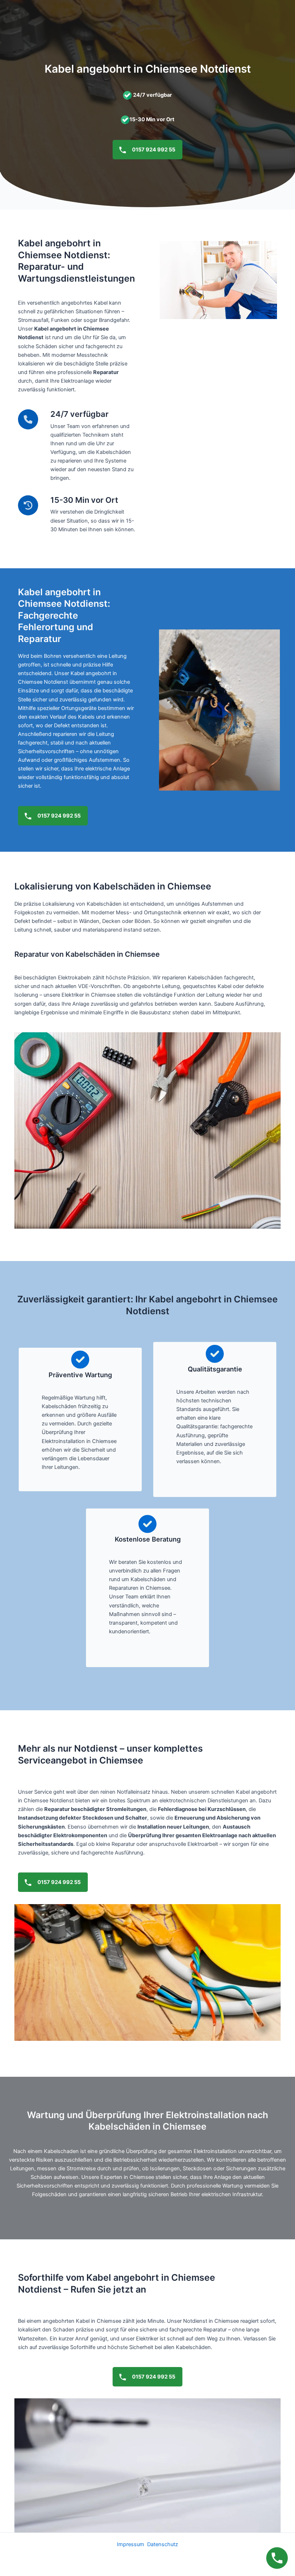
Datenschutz (163, 2544)
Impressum (131, 2544)
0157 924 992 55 (153, 150)
